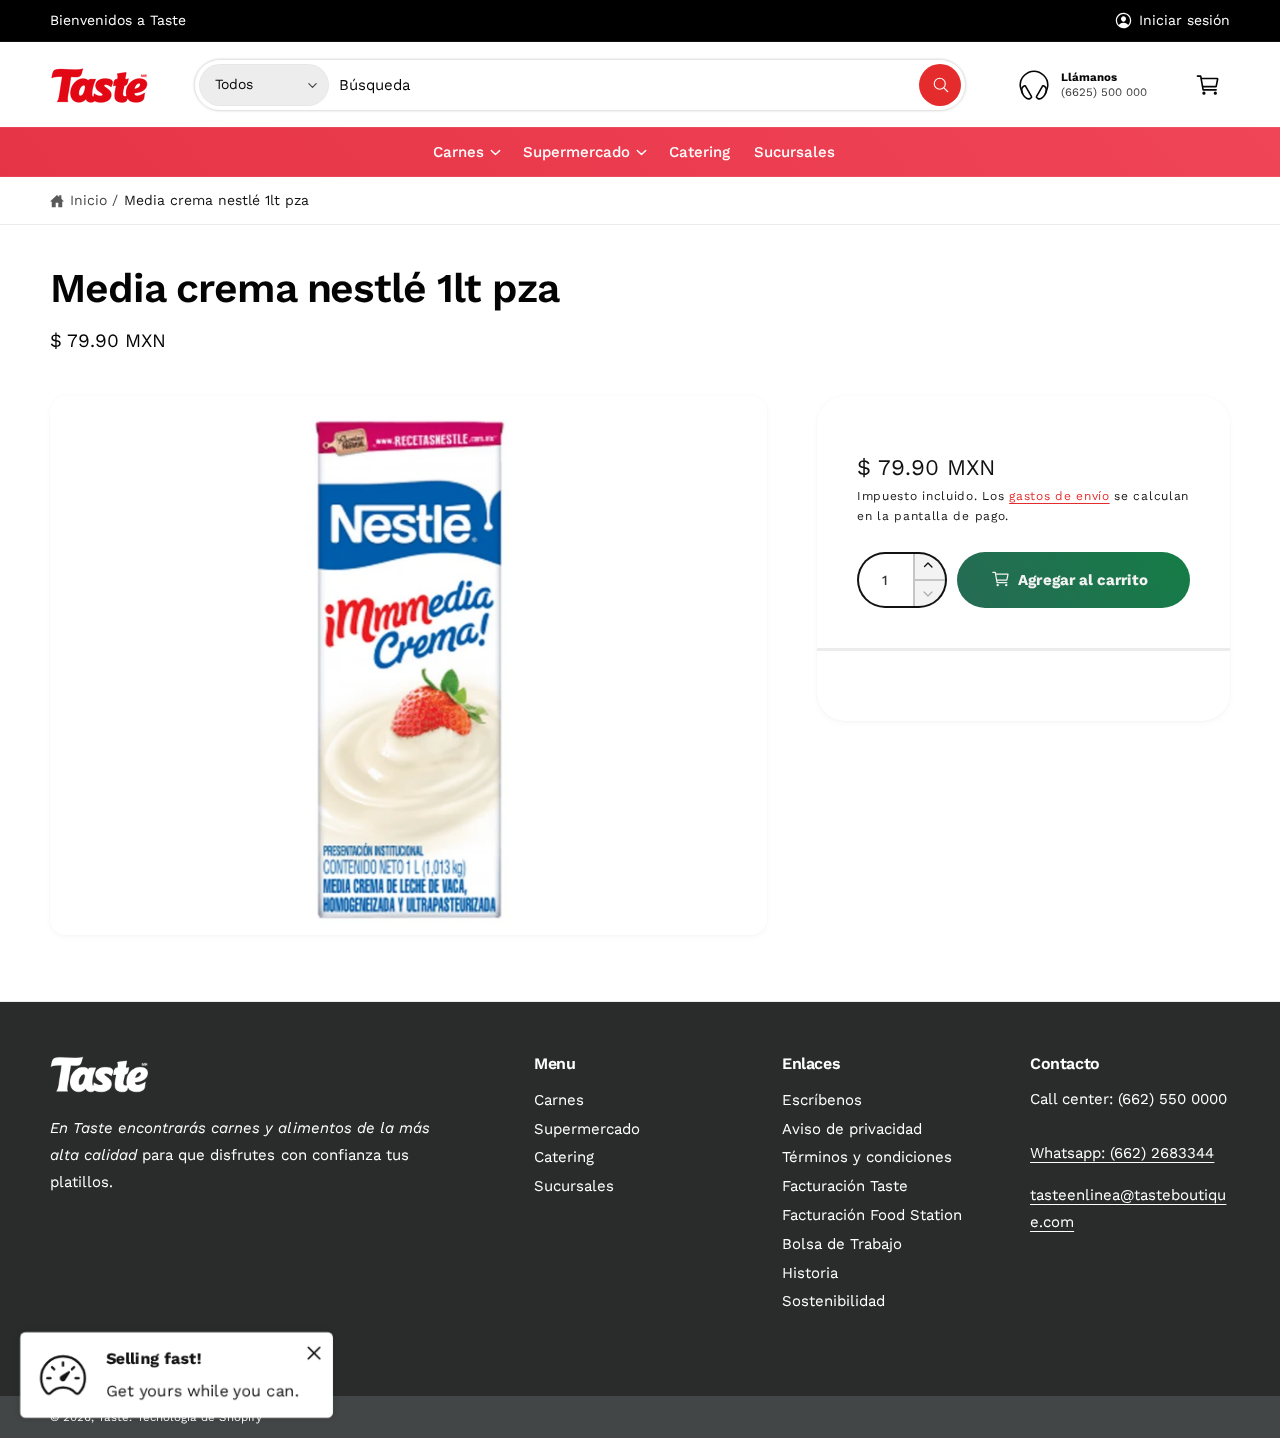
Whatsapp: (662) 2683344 (1122, 1153)
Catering (564, 1157)
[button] (466, 152)
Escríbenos (822, 1100)
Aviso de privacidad (852, 1129)
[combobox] (650, 85)
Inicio (88, 200)
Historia (810, 1273)
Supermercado (576, 152)
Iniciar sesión (1184, 20)
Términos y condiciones (867, 1157)
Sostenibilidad (833, 1301)
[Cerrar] (314, 1353)
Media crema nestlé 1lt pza (216, 200)
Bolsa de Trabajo (842, 1244)
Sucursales (574, 1186)
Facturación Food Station (872, 1215)
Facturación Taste (845, 1186)
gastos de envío (1059, 495)
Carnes (458, 152)
